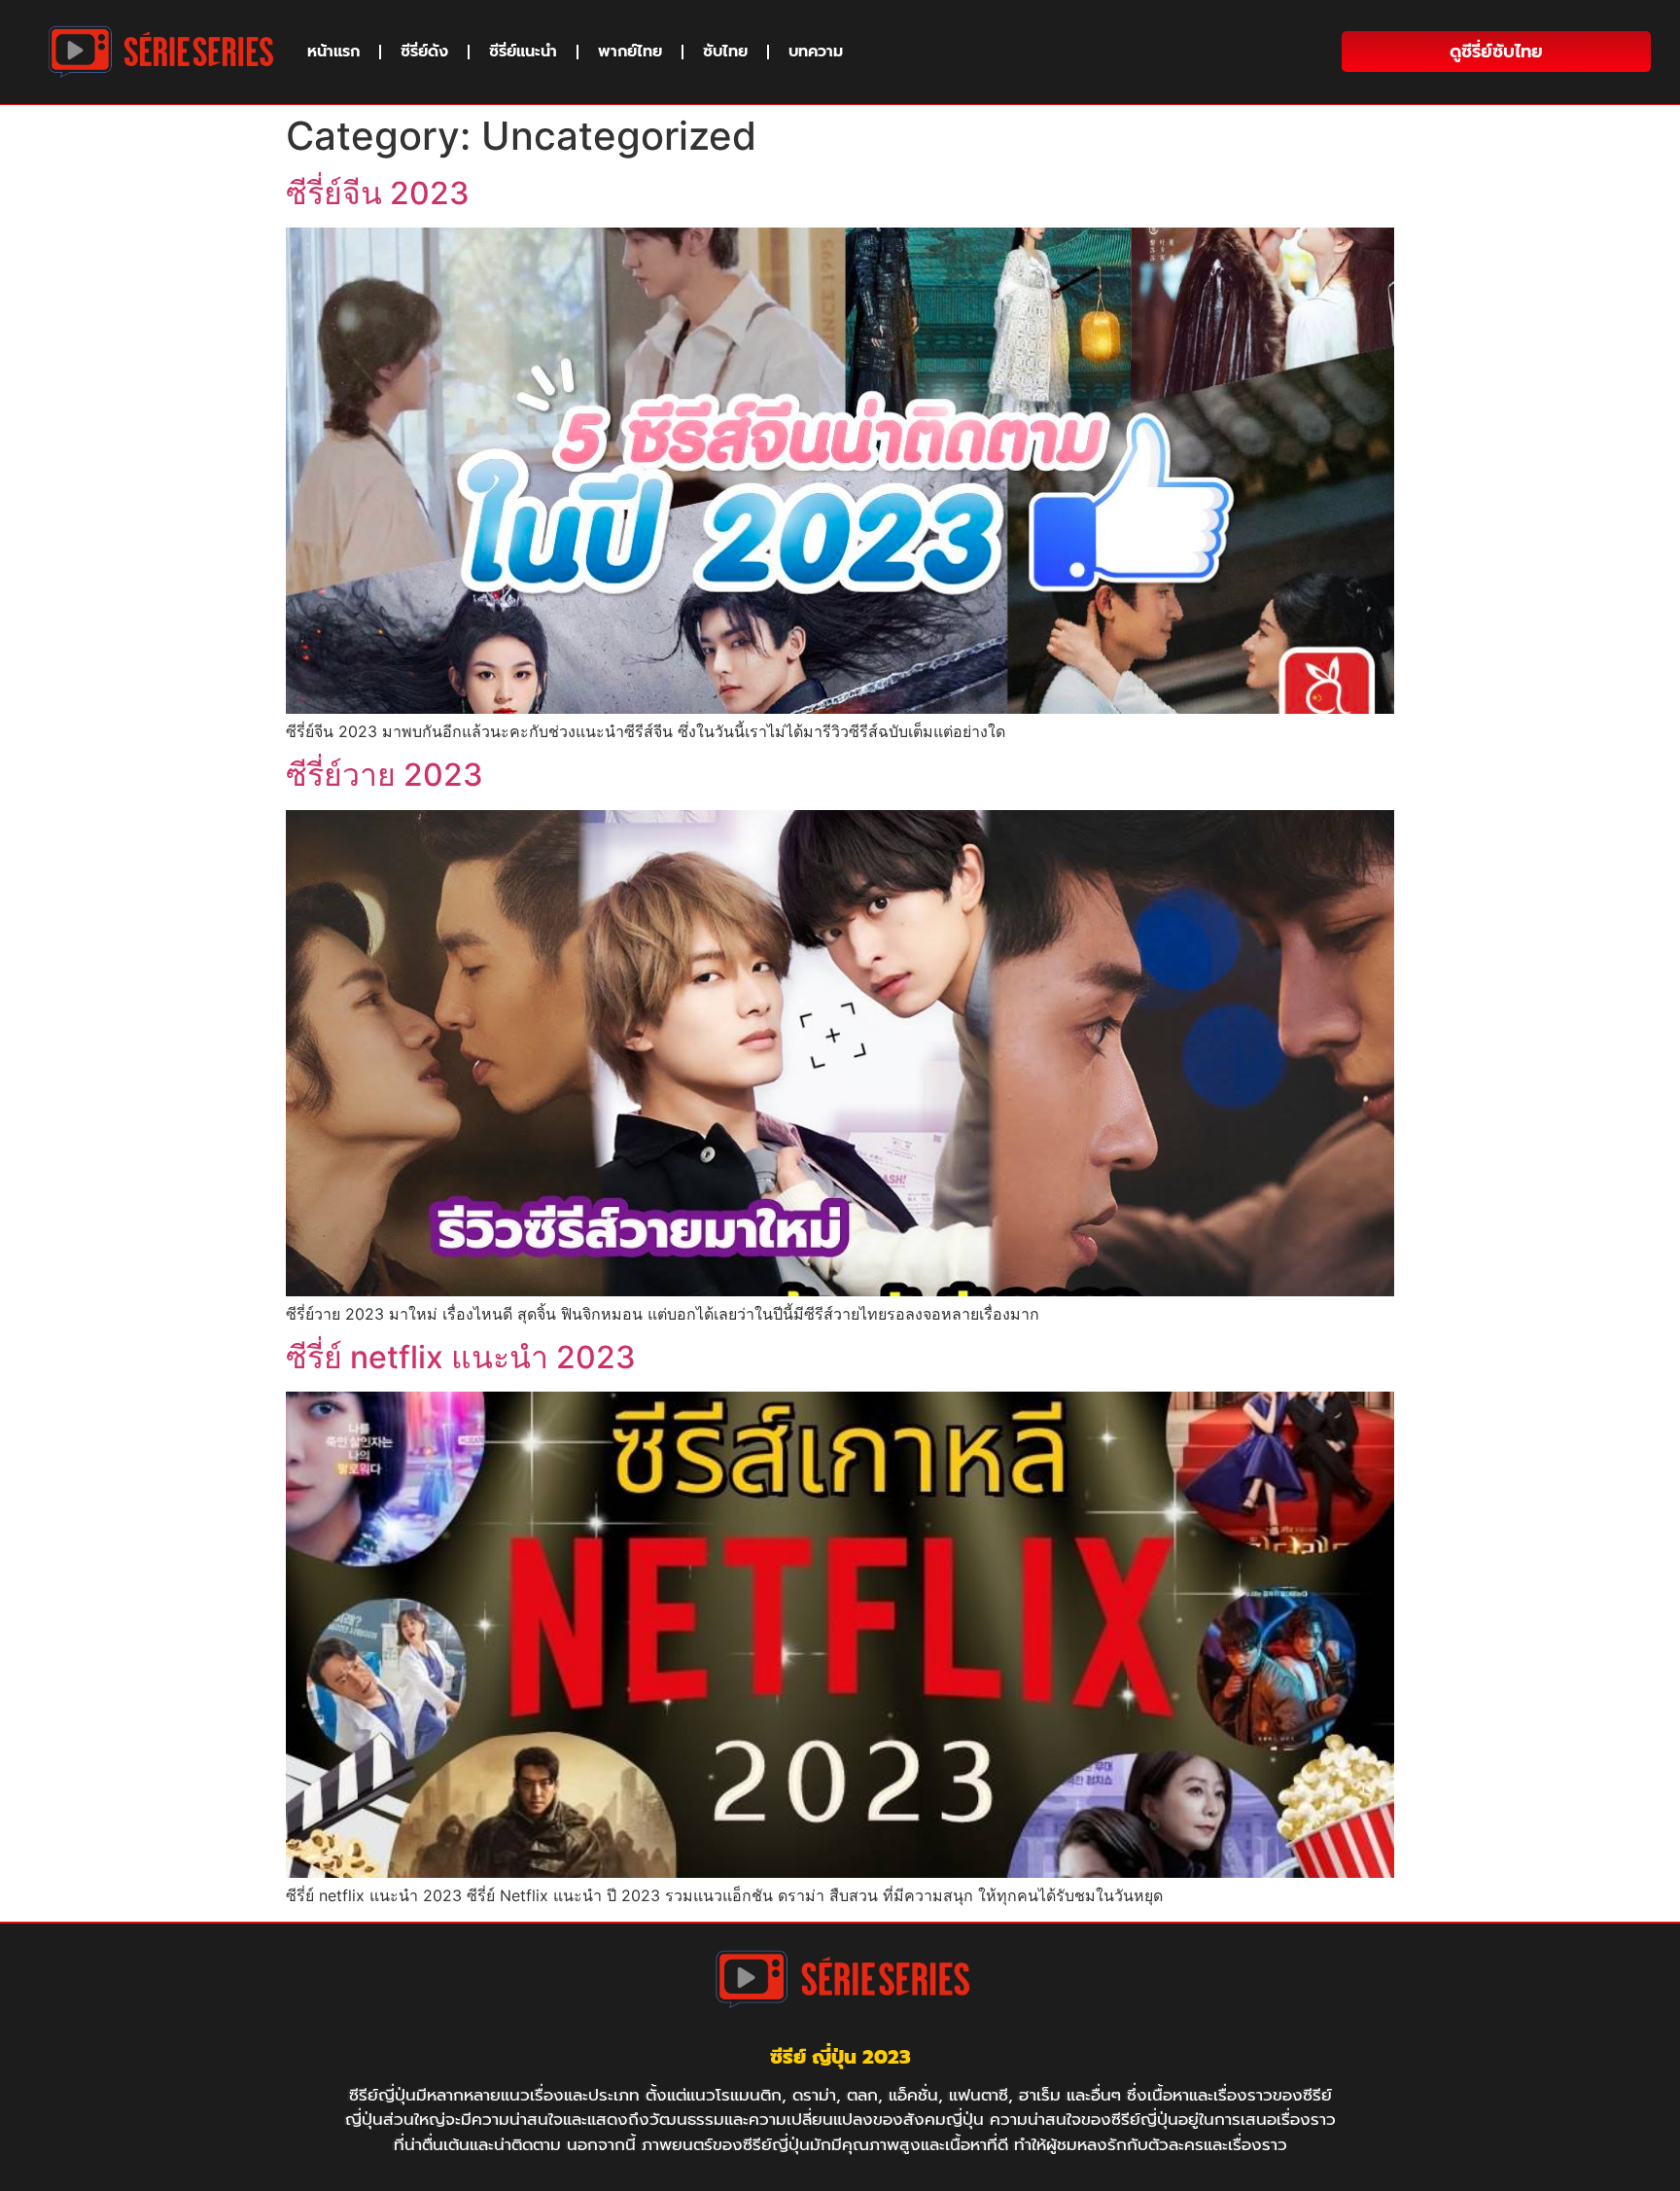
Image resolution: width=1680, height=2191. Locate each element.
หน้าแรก (333, 52)
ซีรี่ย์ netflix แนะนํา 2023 (461, 1357)
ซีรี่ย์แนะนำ (523, 52)
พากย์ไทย (630, 52)
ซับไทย (725, 52)
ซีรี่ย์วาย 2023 (385, 775)
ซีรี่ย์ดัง (424, 52)
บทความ (816, 52)
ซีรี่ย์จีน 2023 (378, 193)
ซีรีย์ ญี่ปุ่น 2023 (840, 2057)
